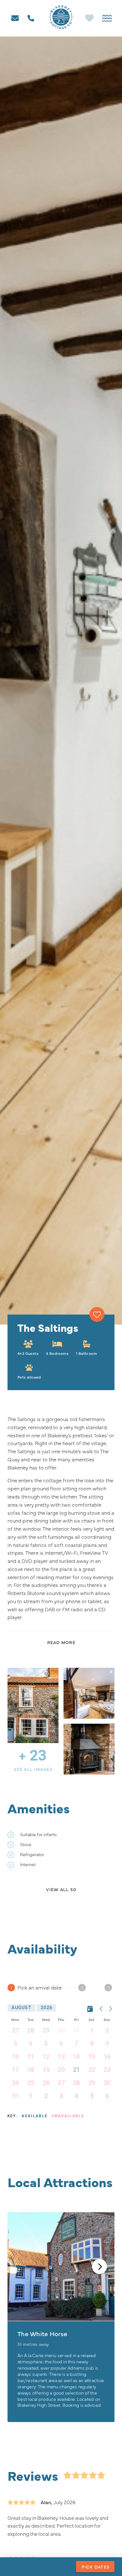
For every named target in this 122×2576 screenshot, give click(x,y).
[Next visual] (99, 2266)
